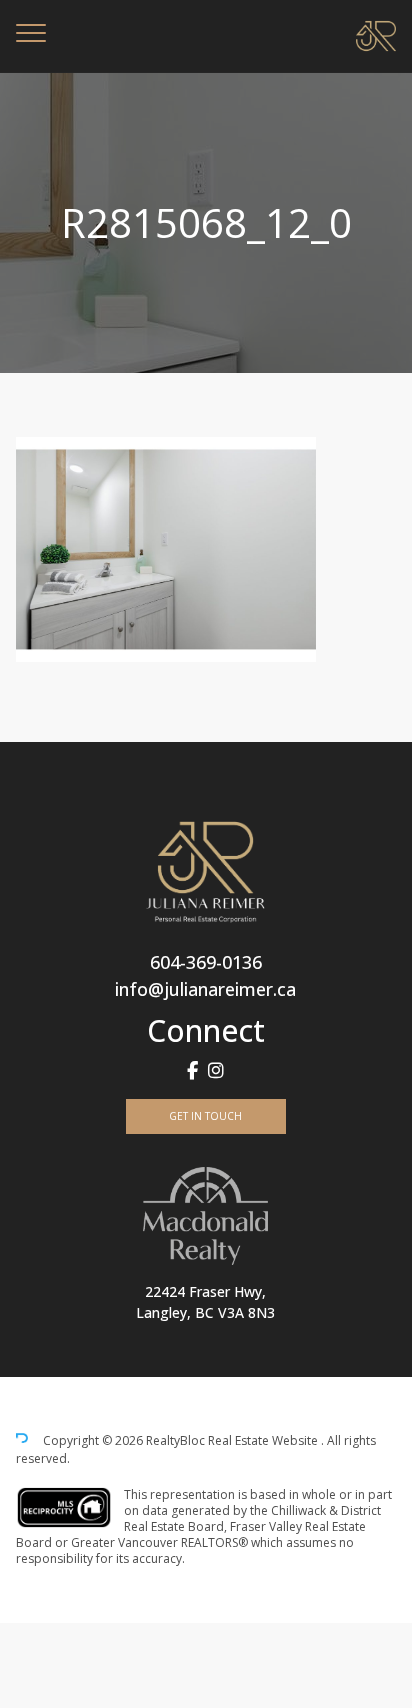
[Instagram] (216, 1070)
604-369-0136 (206, 962)
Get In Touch (205, 1116)
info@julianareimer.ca (205, 989)
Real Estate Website (264, 1440)
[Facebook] (192, 1070)
